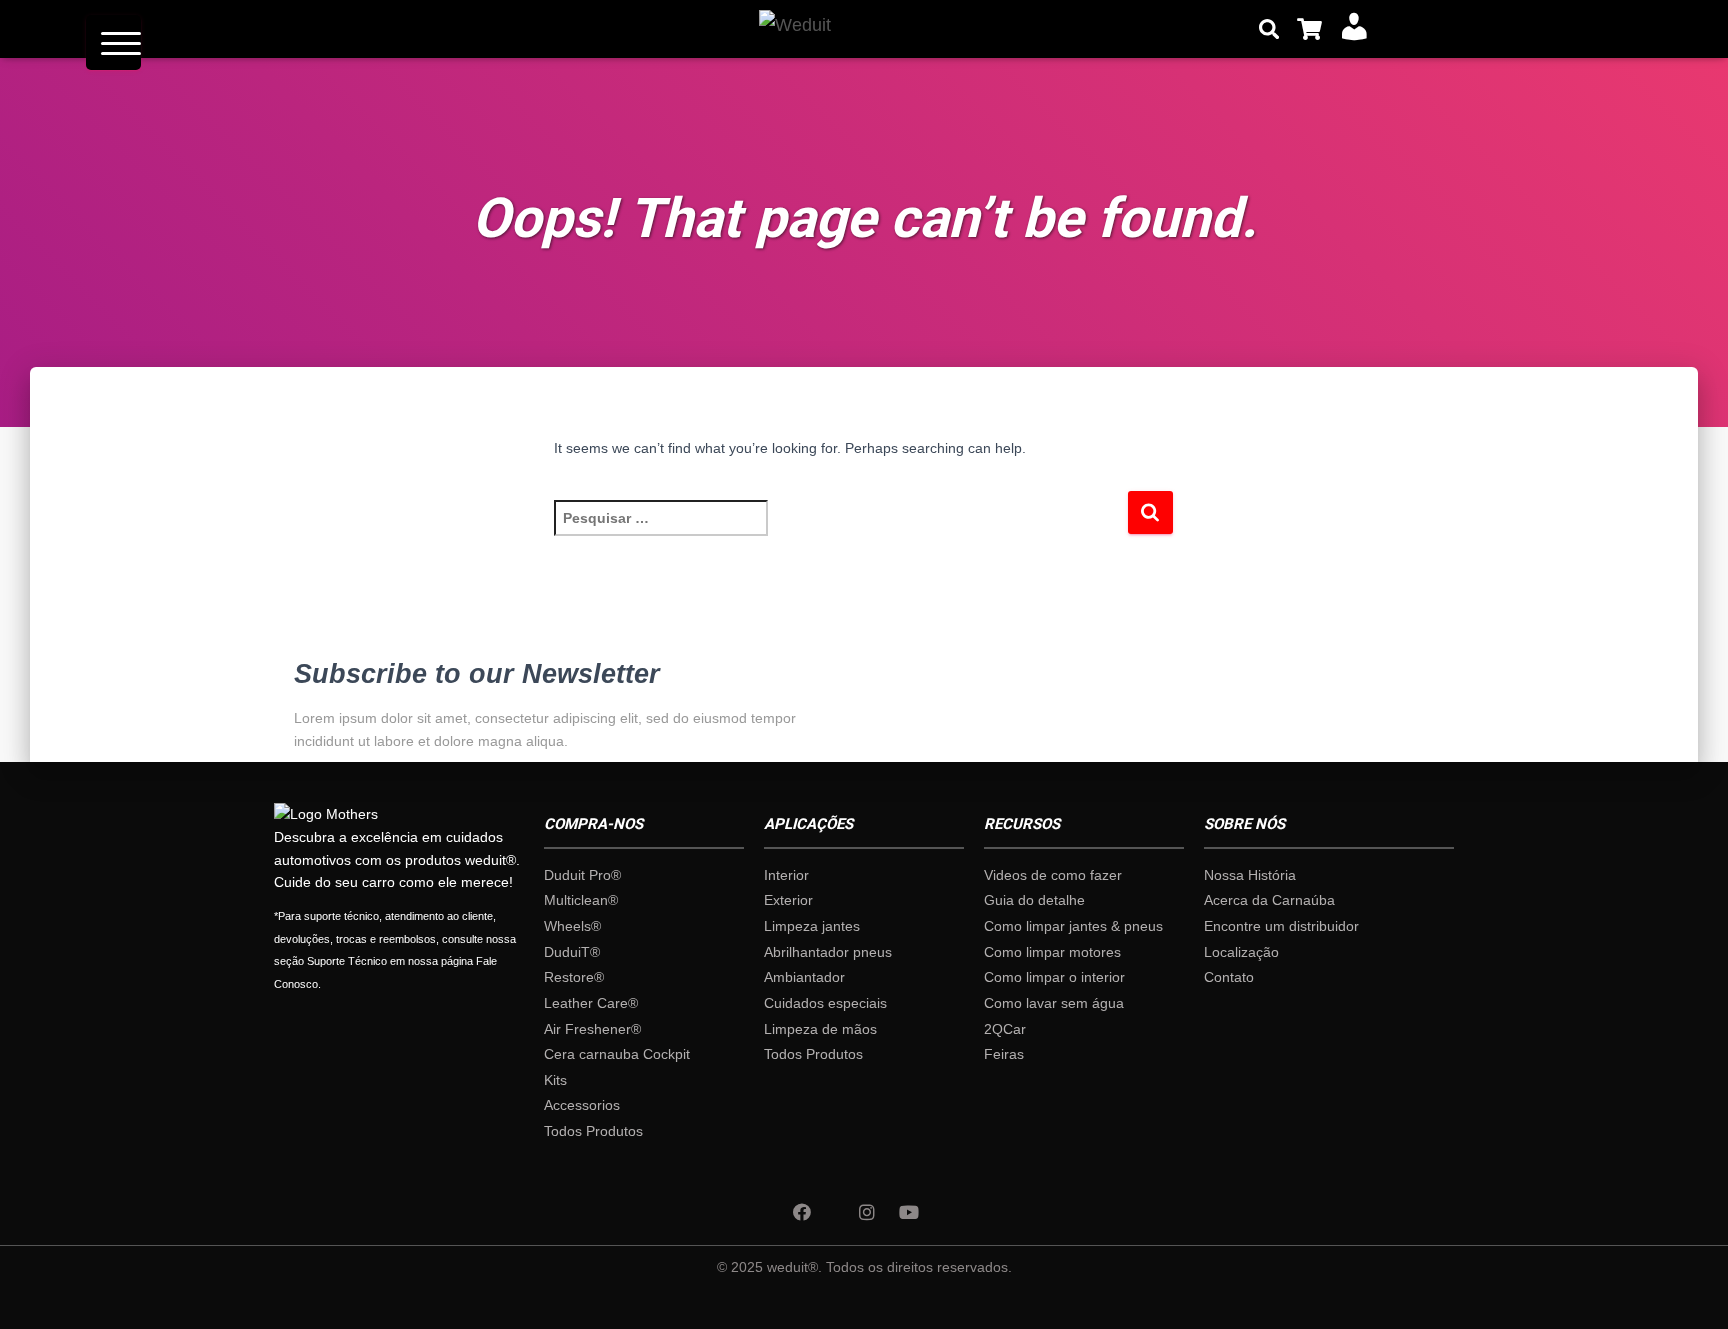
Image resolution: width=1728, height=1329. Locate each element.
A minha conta (1347, 28)
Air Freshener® (592, 1029)
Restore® (574, 977)
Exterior (788, 900)
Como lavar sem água (1054, 1003)
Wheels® (572, 926)
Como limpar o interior (1054, 977)
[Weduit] (767, 29)
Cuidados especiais (825, 1003)
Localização (1241, 952)
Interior (786, 875)
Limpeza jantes (812, 926)
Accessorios (582, 1105)
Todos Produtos (593, 1131)
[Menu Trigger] (113, 42)
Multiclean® (581, 900)
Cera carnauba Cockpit (617, 1054)
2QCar (1005, 1029)
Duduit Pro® (582, 875)
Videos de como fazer (1053, 875)
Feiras (1004, 1054)
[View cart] (1309, 29)
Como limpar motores (1052, 952)
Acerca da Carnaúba (1269, 900)
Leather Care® (591, 1003)
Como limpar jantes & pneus (1073, 926)
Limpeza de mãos (820, 1029)
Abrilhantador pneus (828, 952)
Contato (1229, 977)
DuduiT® (572, 952)
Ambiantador (804, 977)
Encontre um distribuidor (1281, 926)
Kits (555, 1080)
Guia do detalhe (1034, 900)
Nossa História (1250, 875)
